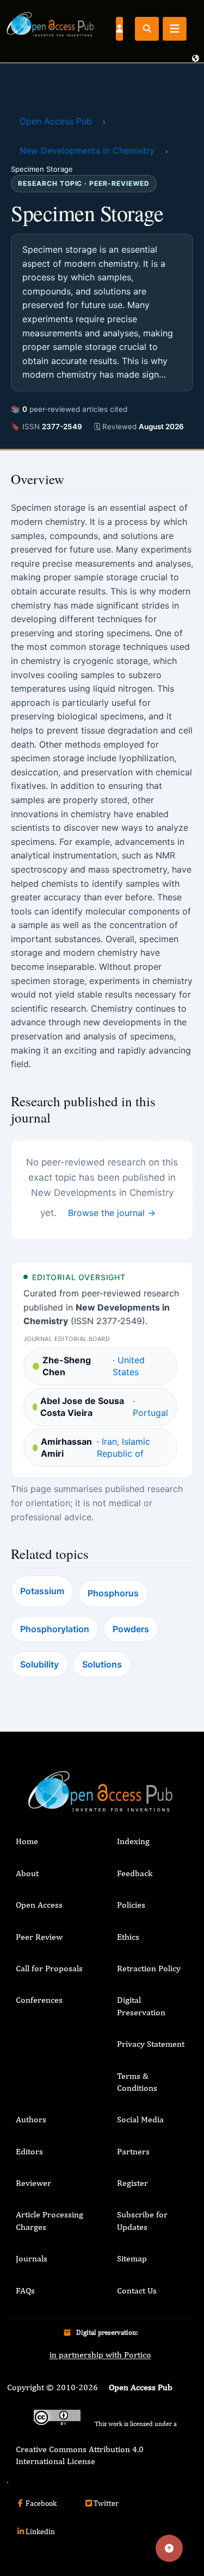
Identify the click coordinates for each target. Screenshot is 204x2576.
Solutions (102, 1664)
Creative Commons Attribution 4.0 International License (80, 2455)
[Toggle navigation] (175, 29)
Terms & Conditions (137, 2082)
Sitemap (132, 2258)
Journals (32, 2258)
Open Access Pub (56, 121)
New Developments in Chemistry (87, 151)
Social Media (140, 2119)
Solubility (39, 1664)
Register (132, 2183)
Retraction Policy (149, 1968)
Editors (29, 2151)
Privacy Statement (151, 2044)
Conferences (39, 2000)
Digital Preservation (141, 2006)
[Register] (119, 28)
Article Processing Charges (50, 2220)
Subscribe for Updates (142, 2220)
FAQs (25, 2290)
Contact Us (137, 2290)
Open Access (39, 1905)
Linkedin (40, 2531)
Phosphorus (113, 1593)
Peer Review (39, 1937)
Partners (133, 2151)
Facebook (41, 2503)
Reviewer (33, 2183)
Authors (31, 2119)
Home (27, 1841)
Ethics (128, 1937)
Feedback (135, 1873)
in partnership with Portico (100, 2355)
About (27, 1873)
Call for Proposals (49, 1968)
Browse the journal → (112, 1213)
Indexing (133, 1841)
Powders (131, 1629)
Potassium (42, 1591)
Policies (131, 1905)
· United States (94, 1366)
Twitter (106, 2503)
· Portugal (104, 1407)
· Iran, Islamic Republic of (95, 1447)
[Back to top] (169, 2548)
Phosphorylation (55, 1629)
